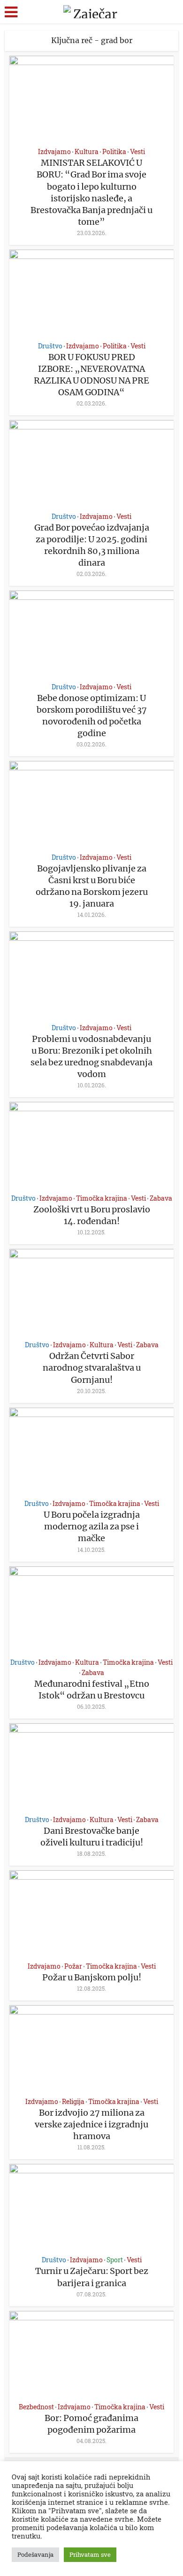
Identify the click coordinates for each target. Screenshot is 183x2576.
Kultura (87, 151)
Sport (115, 2260)
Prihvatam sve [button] (90, 2554)
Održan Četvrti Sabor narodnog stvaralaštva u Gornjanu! (92, 1368)
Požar (73, 1966)
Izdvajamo (54, 151)
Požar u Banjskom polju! (92, 1977)
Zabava (161, 1198)
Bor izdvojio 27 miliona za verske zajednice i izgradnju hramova (91, 2124)
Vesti (137, 151)
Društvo (50, 346)
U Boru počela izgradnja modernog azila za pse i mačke (92, 1526)
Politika (114, 151)
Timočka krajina (102, 1198)
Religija (73, 2101)
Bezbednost (36, 2407)
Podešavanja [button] (35, 2554)
